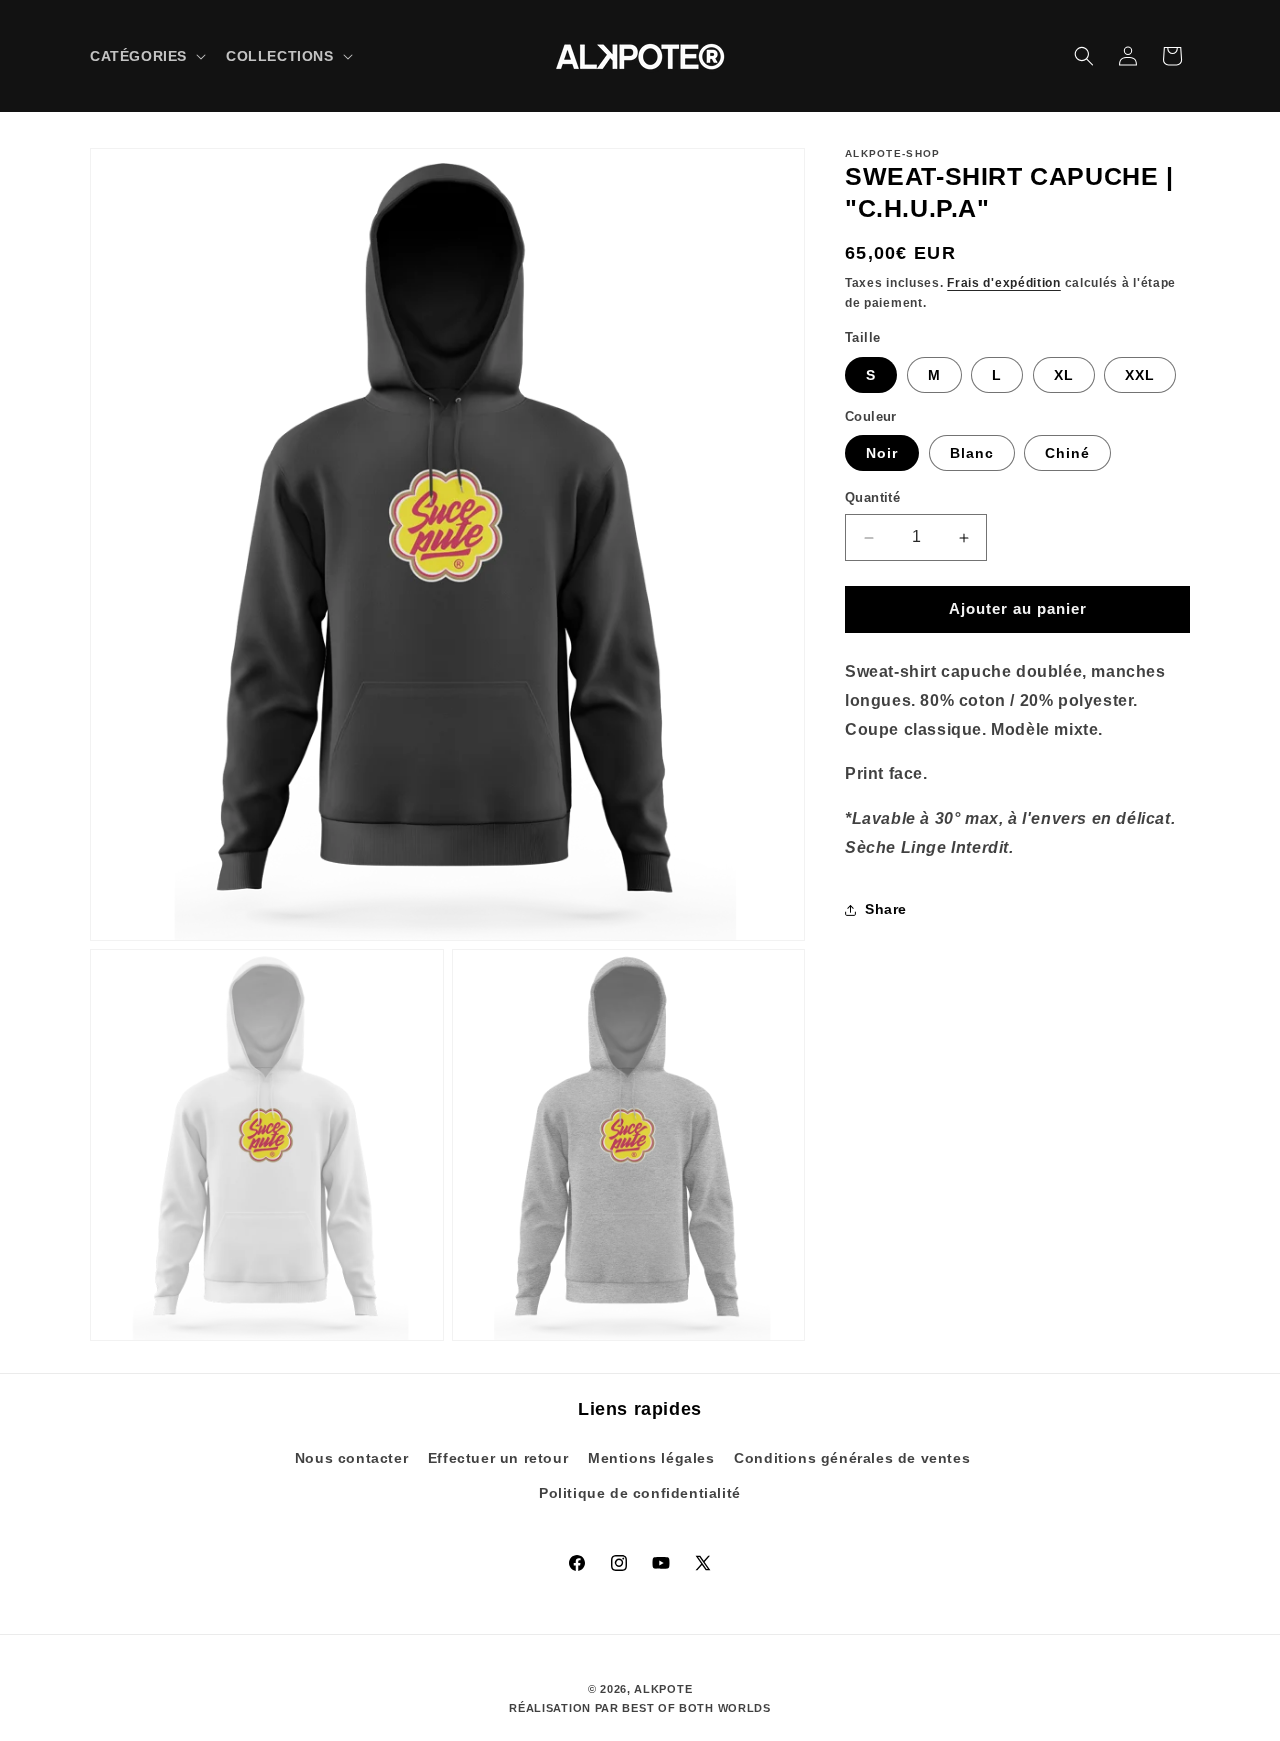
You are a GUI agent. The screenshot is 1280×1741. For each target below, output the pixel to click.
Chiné (1067, 454)
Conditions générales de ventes (852, 1458)
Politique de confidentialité (640, 1494)
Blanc (972, 454)
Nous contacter (351, 1458)
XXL (1140, 375)
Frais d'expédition (1004, 283)
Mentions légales (651, 1458)
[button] (146, 56)
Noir (882, 454)
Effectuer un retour (498, 1458)
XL (1064, 375)
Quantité (872, 498)
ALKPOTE (663, 1689)
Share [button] (886, 909)
